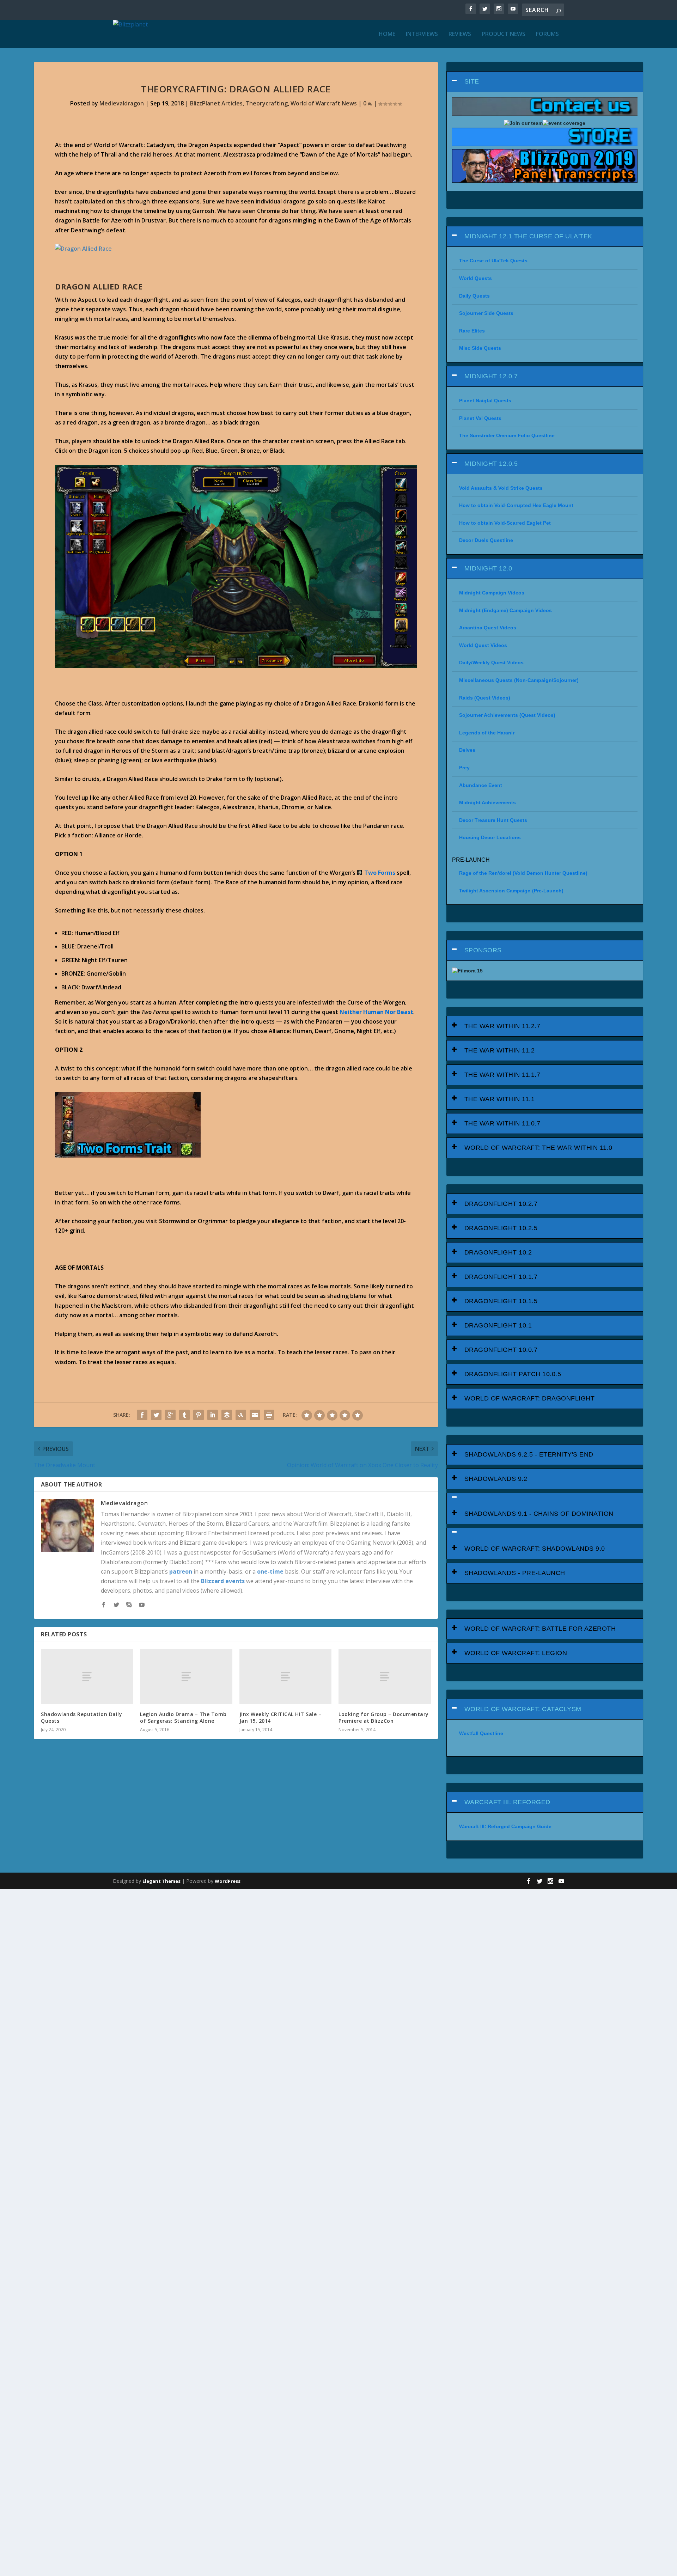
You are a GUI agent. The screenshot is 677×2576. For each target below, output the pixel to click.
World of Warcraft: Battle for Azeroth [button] (540, 1629)
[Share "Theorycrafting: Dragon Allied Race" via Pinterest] (199, 1415)
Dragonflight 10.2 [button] (498, 1252)
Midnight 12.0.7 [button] (491, 376)
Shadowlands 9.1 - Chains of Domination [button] (539, 1514)
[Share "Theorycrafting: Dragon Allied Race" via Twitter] (156, 1415)
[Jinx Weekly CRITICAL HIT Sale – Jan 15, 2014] (285, 1677)
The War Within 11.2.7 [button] (502, 1026)
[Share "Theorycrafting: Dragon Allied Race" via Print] (269, 1415)
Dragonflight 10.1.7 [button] (501, 1277)
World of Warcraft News (324, 103)
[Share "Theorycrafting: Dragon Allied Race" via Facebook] (142, 1415)
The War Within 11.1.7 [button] (502, 1075)
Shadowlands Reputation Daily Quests (81, 1717)
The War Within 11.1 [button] (500, 1099)
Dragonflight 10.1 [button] (498, 1325)
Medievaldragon (122, 103)
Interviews (422, 34)
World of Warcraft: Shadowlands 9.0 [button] (535, 1549)
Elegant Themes (161, 1881)
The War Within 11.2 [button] (500, 1050)
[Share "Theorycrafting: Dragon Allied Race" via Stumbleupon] (241, 1415)
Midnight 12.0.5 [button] (491, 464)
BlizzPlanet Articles (216, 103)
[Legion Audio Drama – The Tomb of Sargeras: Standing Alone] (186, 1677)
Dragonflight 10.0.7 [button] (501, 1350)
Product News (504, 34)
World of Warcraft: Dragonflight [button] (530, 1398)
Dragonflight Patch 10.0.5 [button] (513, 1374)
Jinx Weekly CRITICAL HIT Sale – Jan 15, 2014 (280, 1717)
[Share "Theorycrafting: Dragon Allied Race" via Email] (255, 1415)
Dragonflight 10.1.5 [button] (501, 1301)
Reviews (460, 34)
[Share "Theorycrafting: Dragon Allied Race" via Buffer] (227, 1415)
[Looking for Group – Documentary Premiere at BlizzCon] (385, 1677)
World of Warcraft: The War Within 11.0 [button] (538, 1148)
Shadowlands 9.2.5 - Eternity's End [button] (529, 1454)
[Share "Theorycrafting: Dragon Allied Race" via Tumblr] (184, 1415)
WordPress (228, 1881)
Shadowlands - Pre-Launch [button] (515, 1573)
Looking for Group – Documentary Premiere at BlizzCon (384, 1717)
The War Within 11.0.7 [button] (502, 1123)
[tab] (545, 82)
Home (387, 34)
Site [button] (472, 81)
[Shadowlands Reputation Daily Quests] (87, 1677)
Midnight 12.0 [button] (488, 568)
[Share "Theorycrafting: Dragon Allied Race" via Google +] (170, 1415)
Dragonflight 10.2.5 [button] (501, 1228)
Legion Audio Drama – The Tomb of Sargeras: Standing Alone (183, 1717)
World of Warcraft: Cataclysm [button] (523, 1709)
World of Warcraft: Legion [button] (516, 1653)
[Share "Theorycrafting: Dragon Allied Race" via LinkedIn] (213, 1415)
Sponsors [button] (483, 950)
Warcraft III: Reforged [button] (507, 1802)
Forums (547, 34)
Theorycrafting (267, 103)
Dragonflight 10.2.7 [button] (501, 1204)
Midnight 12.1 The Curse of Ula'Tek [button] (528, 236)
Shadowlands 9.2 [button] (496, 1479)
